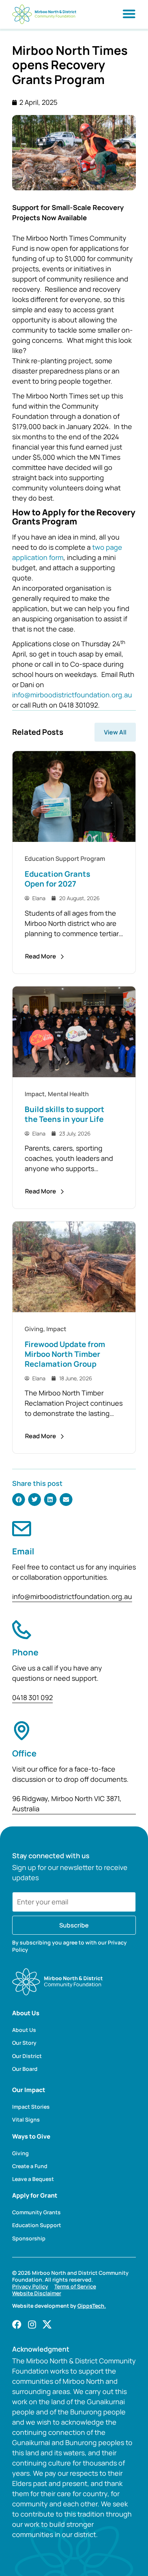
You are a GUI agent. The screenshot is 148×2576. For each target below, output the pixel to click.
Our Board (25, 2069)
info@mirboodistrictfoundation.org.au (72, 695)
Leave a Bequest (33, 2179)
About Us (24, 2030)
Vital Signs (26, 2120)
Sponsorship (29, 2238)
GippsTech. (92, 2306)
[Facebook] (17, 2324)
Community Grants (36, 2212)
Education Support (37, 2225)
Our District (27, 2056)
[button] (19, 1500)
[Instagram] (32, 2324)
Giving (20, 2153)
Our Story (24, 2043)
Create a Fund (30, 2166)
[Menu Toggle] (129, 14)
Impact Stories (31, 2107)
